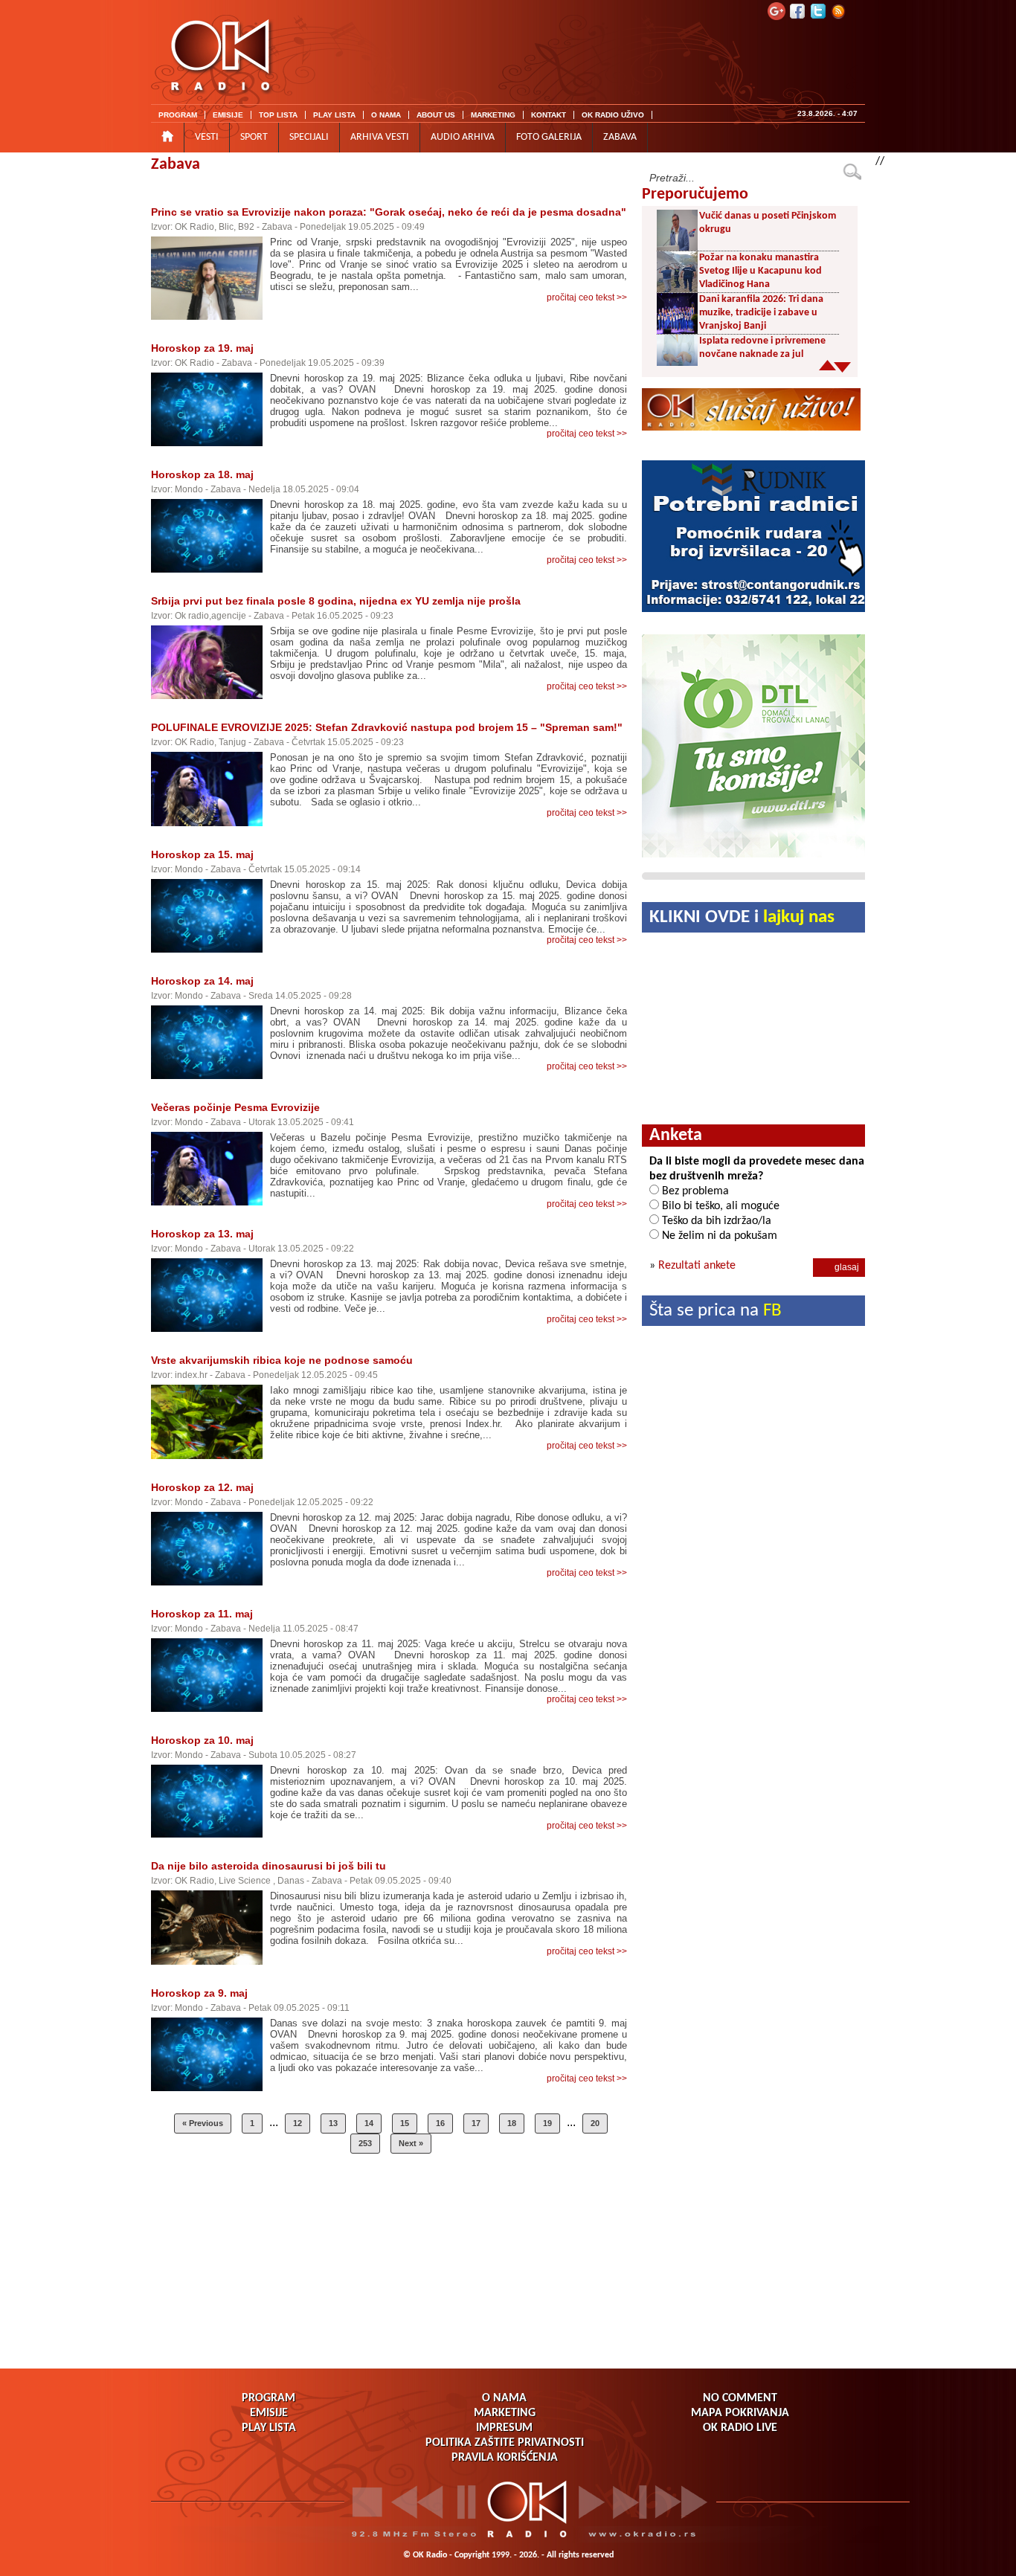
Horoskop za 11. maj (202, 1614)
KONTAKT (549, 115)
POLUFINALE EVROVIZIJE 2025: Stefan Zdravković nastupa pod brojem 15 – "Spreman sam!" (387, 727)
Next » (411, 2143)
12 (298, 2123)
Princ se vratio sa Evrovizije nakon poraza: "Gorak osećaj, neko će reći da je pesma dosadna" (389, 212)
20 (595, 2123)
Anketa (676, 1136)
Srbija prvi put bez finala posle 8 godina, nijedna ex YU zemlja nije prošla (336, 601)
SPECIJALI (309, 137)
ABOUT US (436, 115)
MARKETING (493, 115)
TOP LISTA (278, 115)
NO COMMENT (740, 2398)
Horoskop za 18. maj (202, 474)
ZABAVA (620, 137)
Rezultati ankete (697, 1266)
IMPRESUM (504, 2428)
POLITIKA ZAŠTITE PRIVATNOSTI (505, 2443)
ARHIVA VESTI (380, 137)
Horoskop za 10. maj (202, 1740)
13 (333, 2123)
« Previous (203, 2123)
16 (440, 2123)
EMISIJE (228, 115)
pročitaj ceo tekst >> (587, 297)
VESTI (207, 137)
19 (547, 2123)
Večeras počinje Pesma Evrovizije (235, 1107)
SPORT (254, 137)
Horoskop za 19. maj (202, 348)
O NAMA (386, 115)
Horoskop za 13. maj (202, 1234)
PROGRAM (178, 115)
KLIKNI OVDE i (742, 917)
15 (405, 2123)
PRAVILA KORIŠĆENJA (505, 2458)
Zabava (176, 165)
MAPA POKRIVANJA (740, 2413)
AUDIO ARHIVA (463, 137)
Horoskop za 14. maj (202, 981)
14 (369, 2123)
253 (365, 2143)
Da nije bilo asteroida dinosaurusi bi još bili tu (269, 1866)
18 (512, 2123)
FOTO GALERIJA (549, 137)
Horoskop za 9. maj (199, 1993)
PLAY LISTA (334, 115)
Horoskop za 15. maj (202, 854)
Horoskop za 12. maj (202, 1487)
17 (476, 2123)
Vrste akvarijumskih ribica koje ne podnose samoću (282, 1360)
